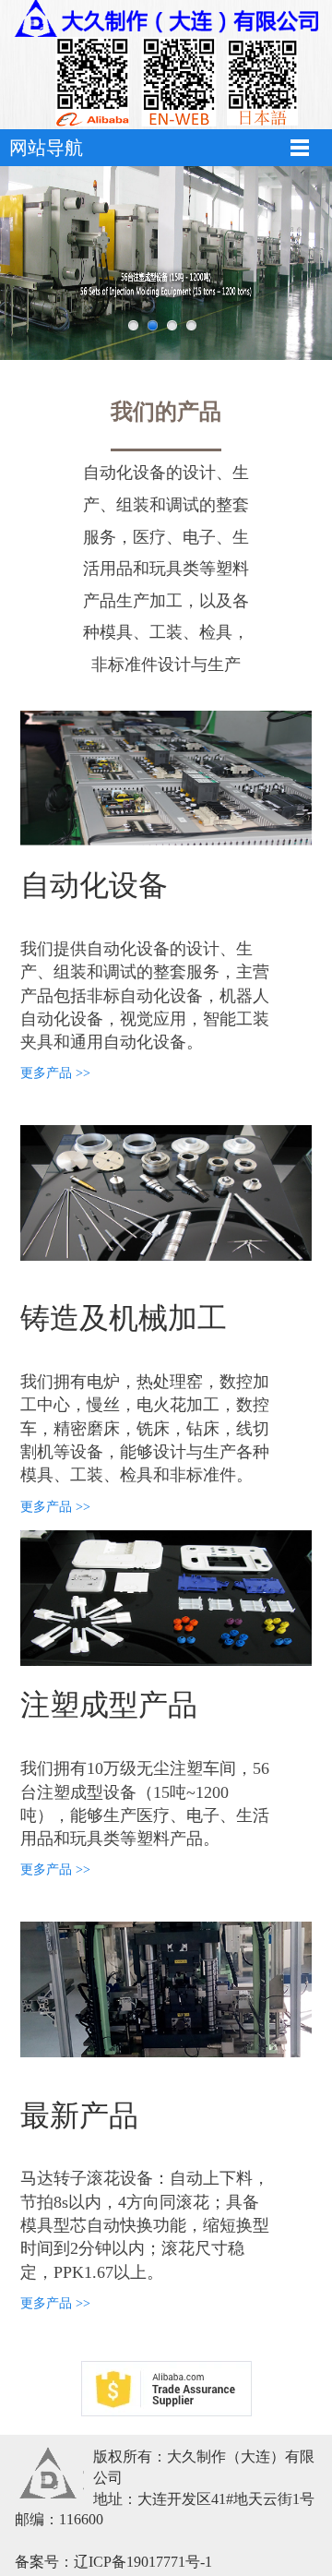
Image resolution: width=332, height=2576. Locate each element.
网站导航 (46, 148)
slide (133, 325)
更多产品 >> (55, 1073)
